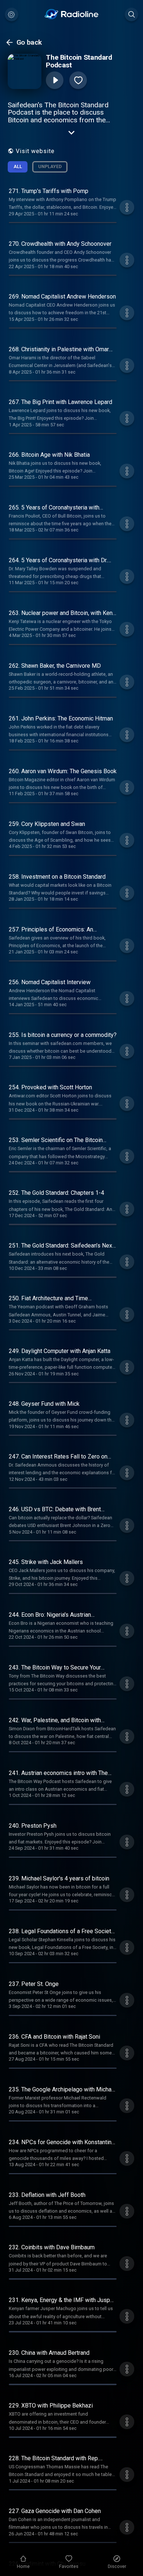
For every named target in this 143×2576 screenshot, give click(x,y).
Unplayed (50, 166)
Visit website (35, 151)
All (18, 166)
